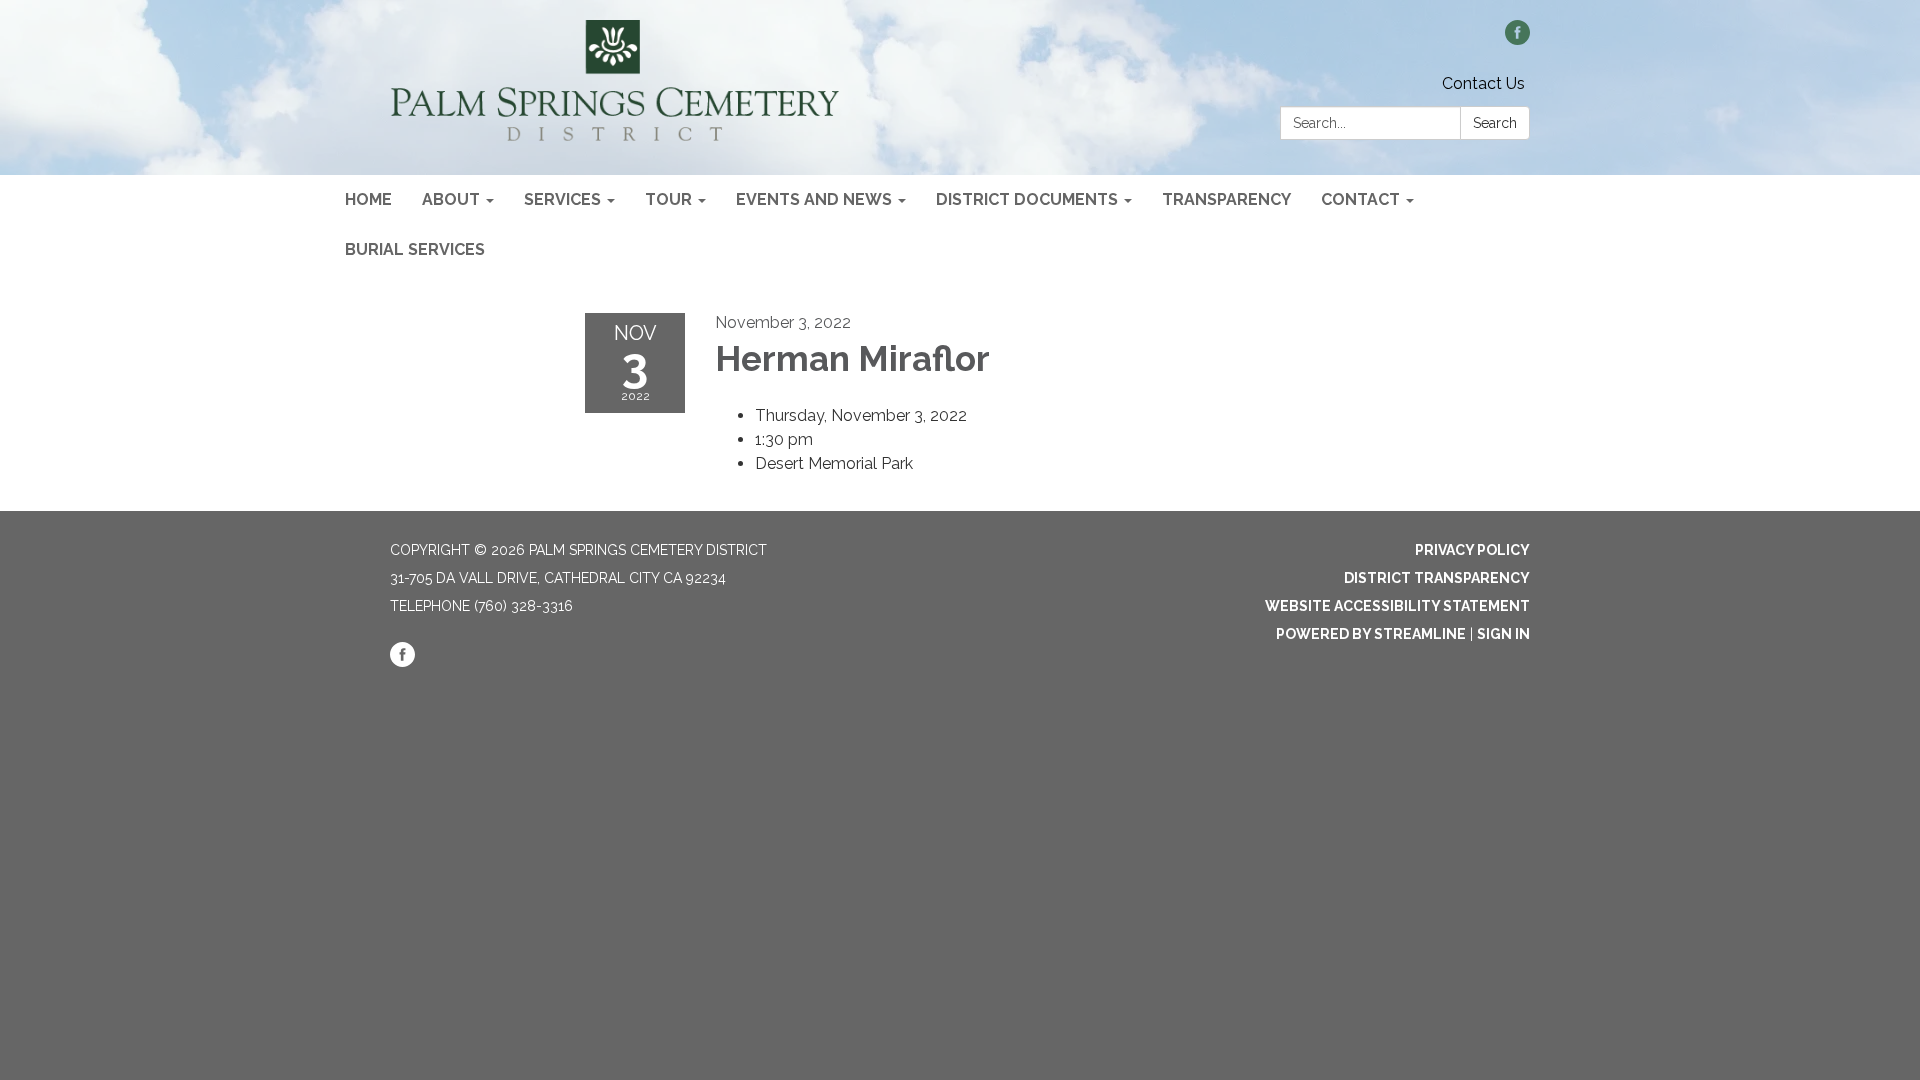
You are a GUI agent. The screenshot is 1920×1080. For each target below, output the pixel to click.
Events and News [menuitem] (814, 199)
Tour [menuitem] (668, 199)
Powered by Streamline (1371, 634)
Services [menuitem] (562, 199)
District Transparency (1437, 578)
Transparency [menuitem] (1226, 199)
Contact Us (1483, 83)
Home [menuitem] (368, 199)
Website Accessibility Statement (1397, 606)
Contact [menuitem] (1360, 199)
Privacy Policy (1472, 550)
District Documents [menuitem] (1027, 199)
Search (1495, 123)
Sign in (1503, 634)
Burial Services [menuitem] (415, 249)
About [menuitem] (451, 199)
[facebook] (1517, 39)
